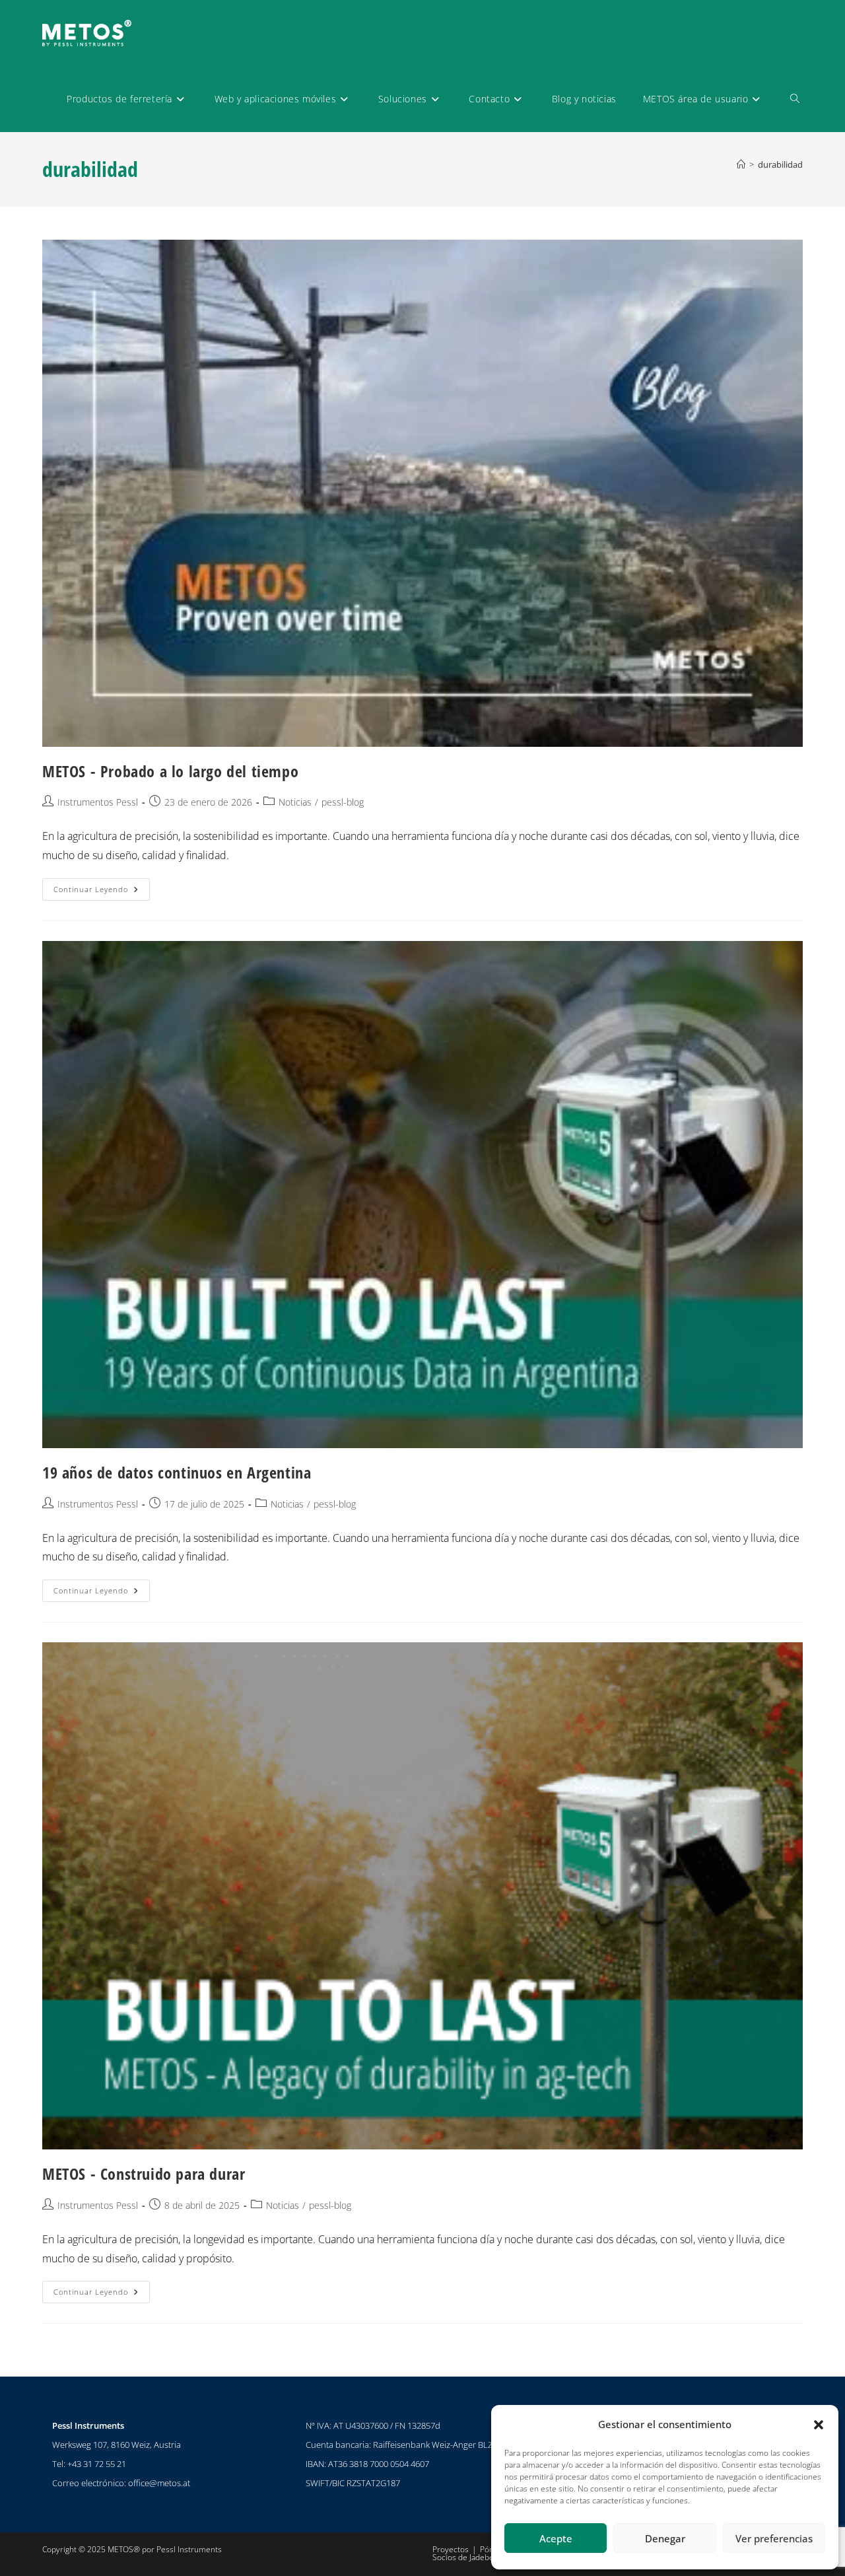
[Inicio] (741, 164)
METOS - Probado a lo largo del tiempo (170, 771)
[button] (819, 2425)
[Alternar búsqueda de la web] (795, 99)
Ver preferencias (774, 2538)
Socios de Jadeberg (467, 2557)
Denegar (665, 2538)
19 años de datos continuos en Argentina (177, 1472)
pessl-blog (343, 802)
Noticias (295, 802)
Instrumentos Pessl (98, 802)
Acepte (556, 2538)
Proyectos (451, 2549)
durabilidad (780, 164)
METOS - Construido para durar (144, 2174)
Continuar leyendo (102, 886)
